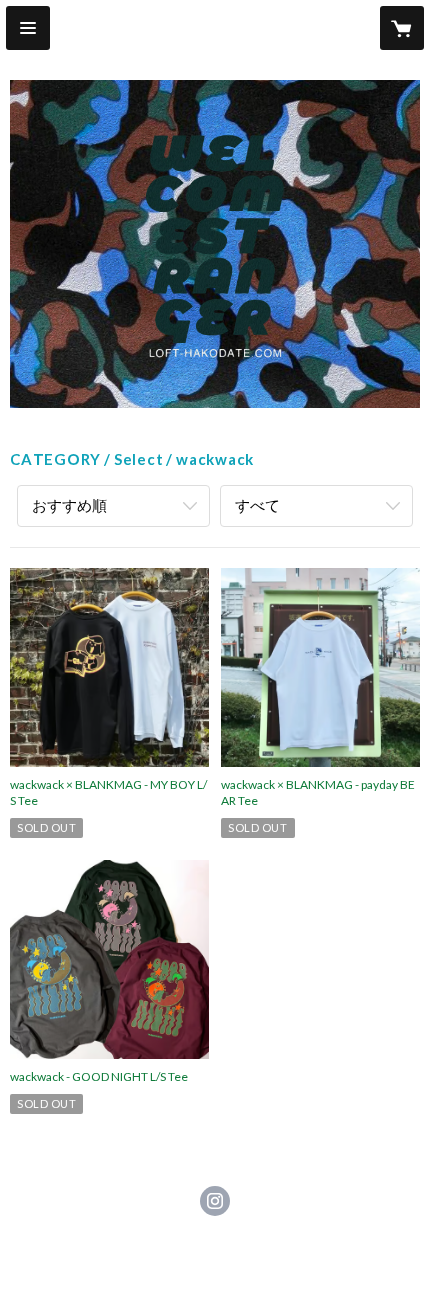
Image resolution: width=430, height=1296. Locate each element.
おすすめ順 (69, 505)
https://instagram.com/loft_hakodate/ (215, 1201)
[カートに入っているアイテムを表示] (402, 28)
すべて (257, 505)
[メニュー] (28, 28)
